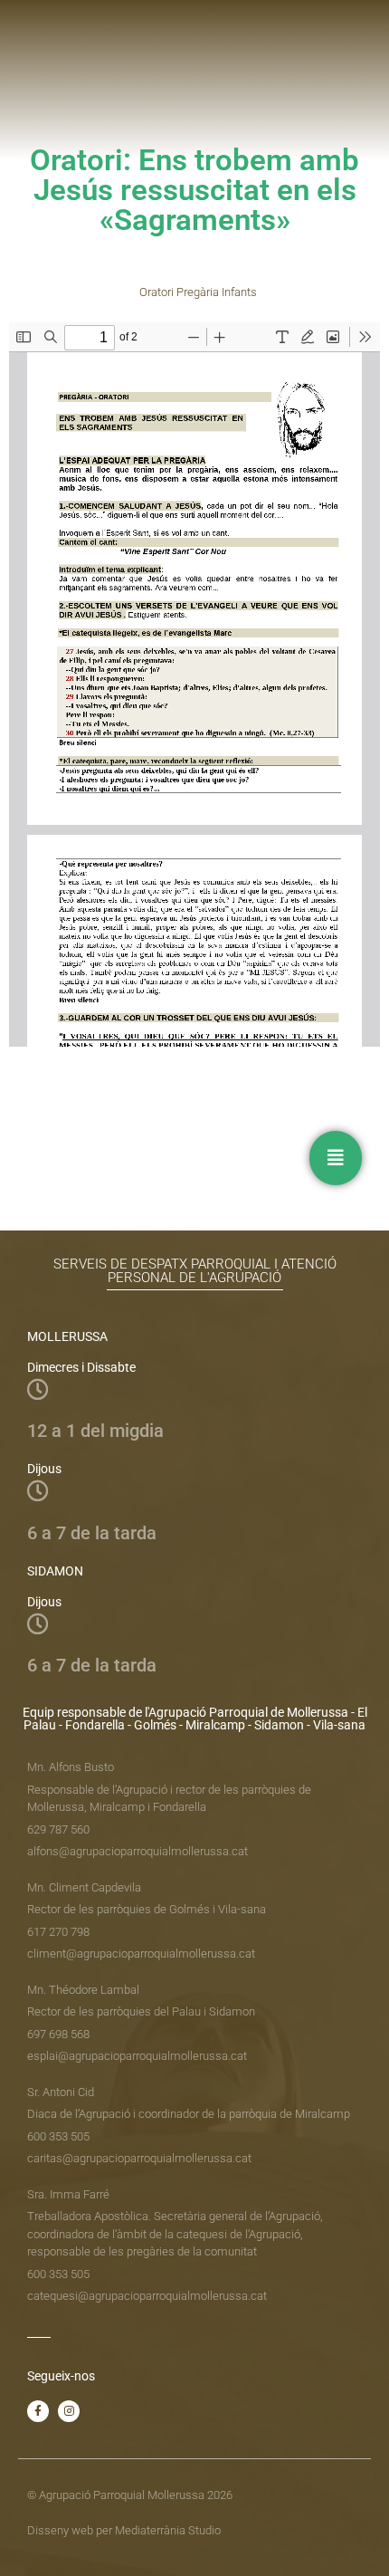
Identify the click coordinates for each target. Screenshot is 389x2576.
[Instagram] (69, 2411)
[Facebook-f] (38, 2411)
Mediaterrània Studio (168, 2530)
